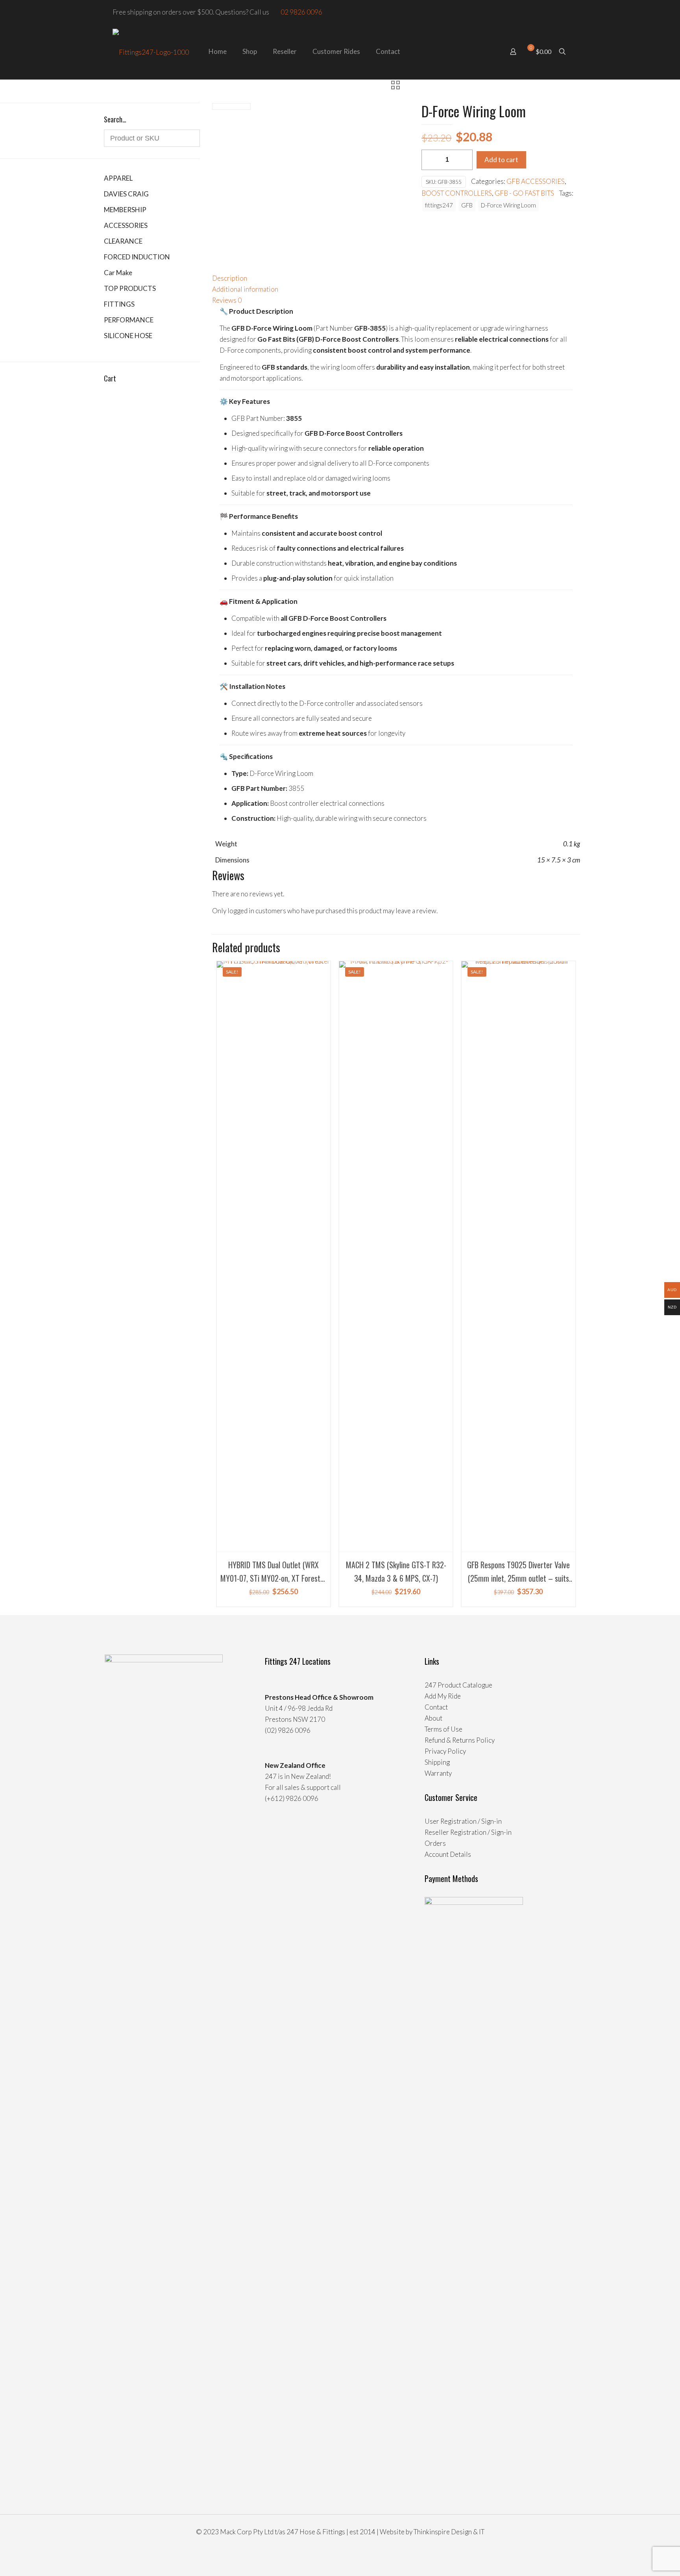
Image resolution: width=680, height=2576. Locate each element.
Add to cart (501, 160)
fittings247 (439, 205)
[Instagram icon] (565, 12)
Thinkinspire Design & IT (449, 2532)
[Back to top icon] (642, 2560)
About (433, 1718)
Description (230, 278)
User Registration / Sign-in (463, 1821)
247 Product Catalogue (458, 1685)
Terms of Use (443, 1729)
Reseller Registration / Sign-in (468, 1832)
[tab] (396, 278)
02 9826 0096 (301, 12)
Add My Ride (443, 1696)
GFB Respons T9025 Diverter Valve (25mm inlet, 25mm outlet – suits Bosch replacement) (518, 1578)
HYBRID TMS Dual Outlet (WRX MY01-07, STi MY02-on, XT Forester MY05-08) (273, 1578)
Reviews (227, 300)
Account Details (448, 1854)
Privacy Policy (445, 1751)
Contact (436, 1707)
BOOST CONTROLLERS (457, 193)
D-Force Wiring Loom (508, 205)
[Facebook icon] (556, 12)
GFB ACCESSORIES (536, 181)
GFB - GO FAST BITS (524, 193)
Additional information (245, 289)
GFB (467, 205)
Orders (435, 1843)
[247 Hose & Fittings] (151, 52)
